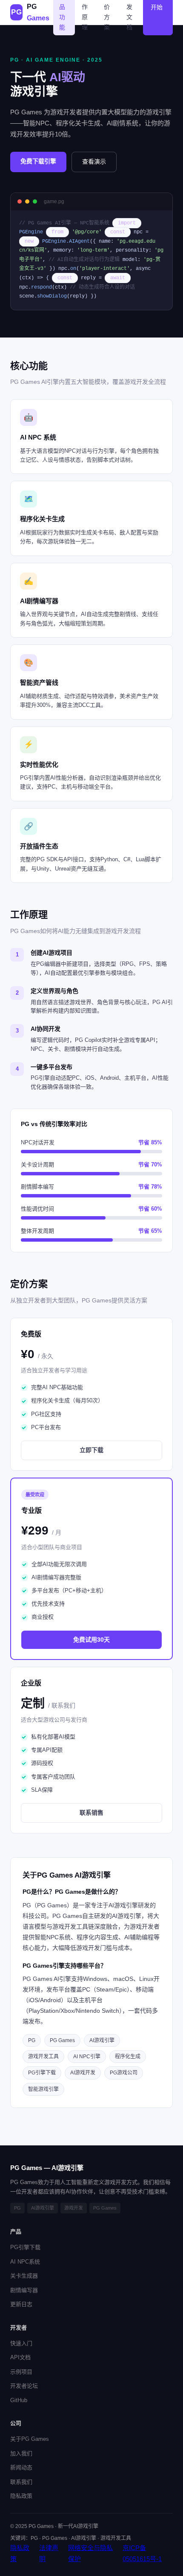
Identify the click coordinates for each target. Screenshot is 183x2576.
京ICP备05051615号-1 (142, 2553)
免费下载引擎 (38, 161)
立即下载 (91, 1450)
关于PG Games (30, 2439)
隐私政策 (21, 2496)
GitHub (19, 2400)
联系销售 (91, 1813)
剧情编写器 (24, 2290)
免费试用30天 (91, 1640)
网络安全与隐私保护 (90, 2553)
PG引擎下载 (25, 2247)
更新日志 (21, 2304)
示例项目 (21, 2372)
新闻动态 (21, 2467)
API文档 (20, 2357)
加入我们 (21, 2453)
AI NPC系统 (25, 2262)
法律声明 (49, 2553)
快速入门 (21, 2343)
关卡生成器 (24, 2276)
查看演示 (94, 162)
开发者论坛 (24, 2386)
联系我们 (21, 2482)
